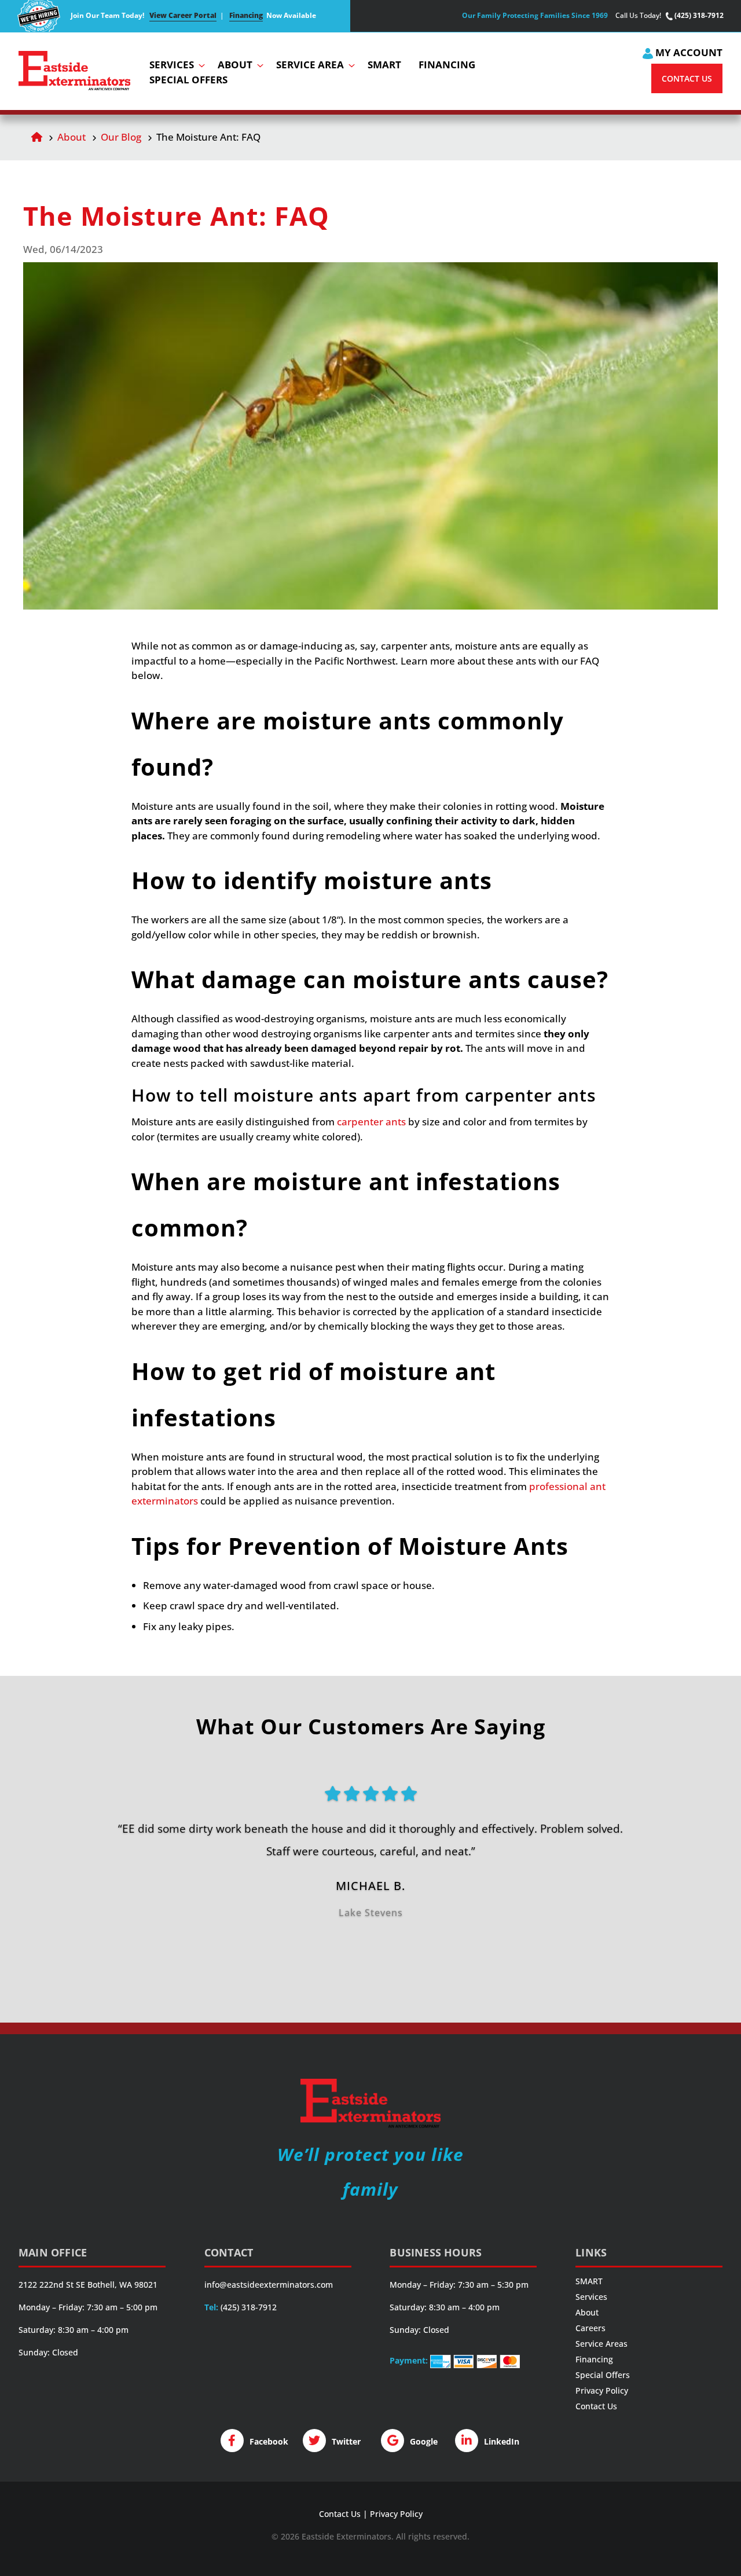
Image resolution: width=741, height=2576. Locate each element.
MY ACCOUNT (688, 52)
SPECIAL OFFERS (188, 80)
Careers (590, 2328)
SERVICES (172, 65)
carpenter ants (371, 1122)
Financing (246, 15)
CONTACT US (687, 78)
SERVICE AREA (310, 65)
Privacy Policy (602, 2390)
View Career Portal (183, 15)
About (71, 137)
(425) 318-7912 (698, 16)
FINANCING (447, 65)
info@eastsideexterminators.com (269, 2285)
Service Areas (601, 2344)
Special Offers (603, 2375)
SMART (384, 65)
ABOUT (235, 65)
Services (591, 2297)
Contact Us (596, 2406)
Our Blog (121, 137)
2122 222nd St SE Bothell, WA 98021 (88, 2285)
